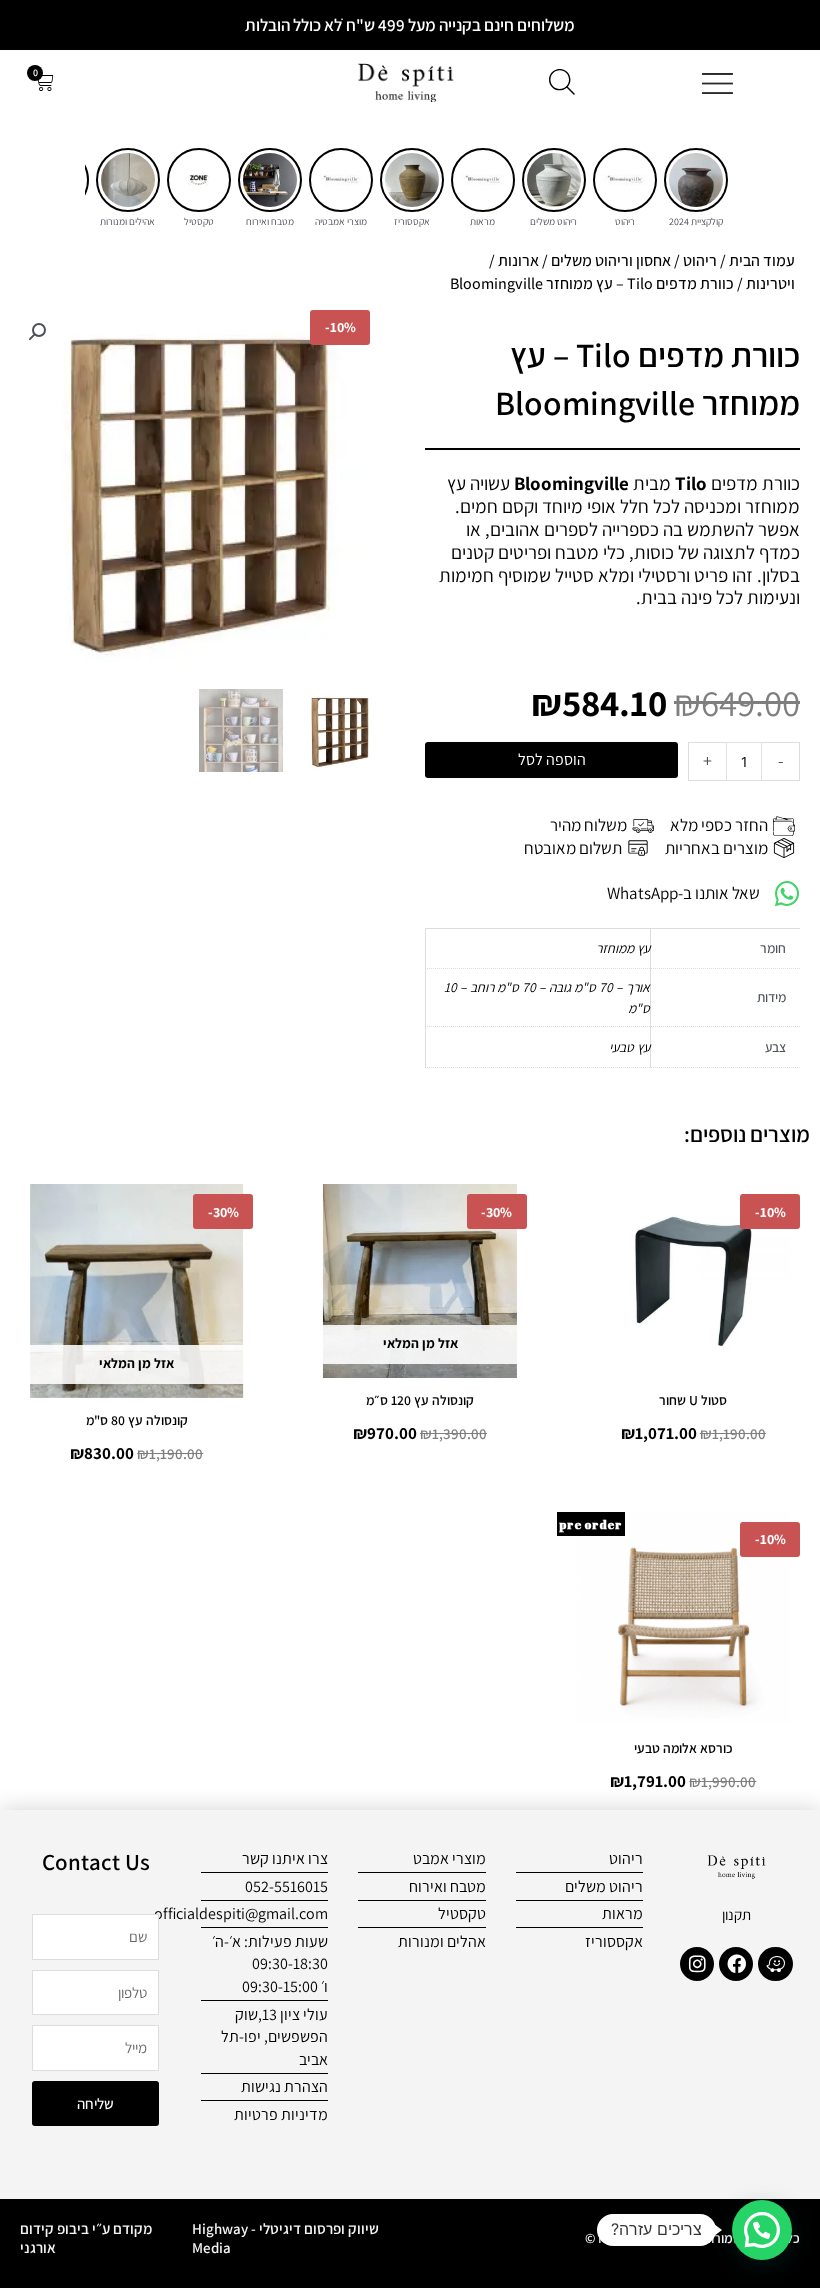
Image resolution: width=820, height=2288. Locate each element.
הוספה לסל (552, 759)
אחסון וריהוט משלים (611, 260)
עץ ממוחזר (623, 948)
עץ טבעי (629, 1047)
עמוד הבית (762, 260)
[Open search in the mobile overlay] (562, 82)
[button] (37, 332)
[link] (696, 180)
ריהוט (700, 260)
